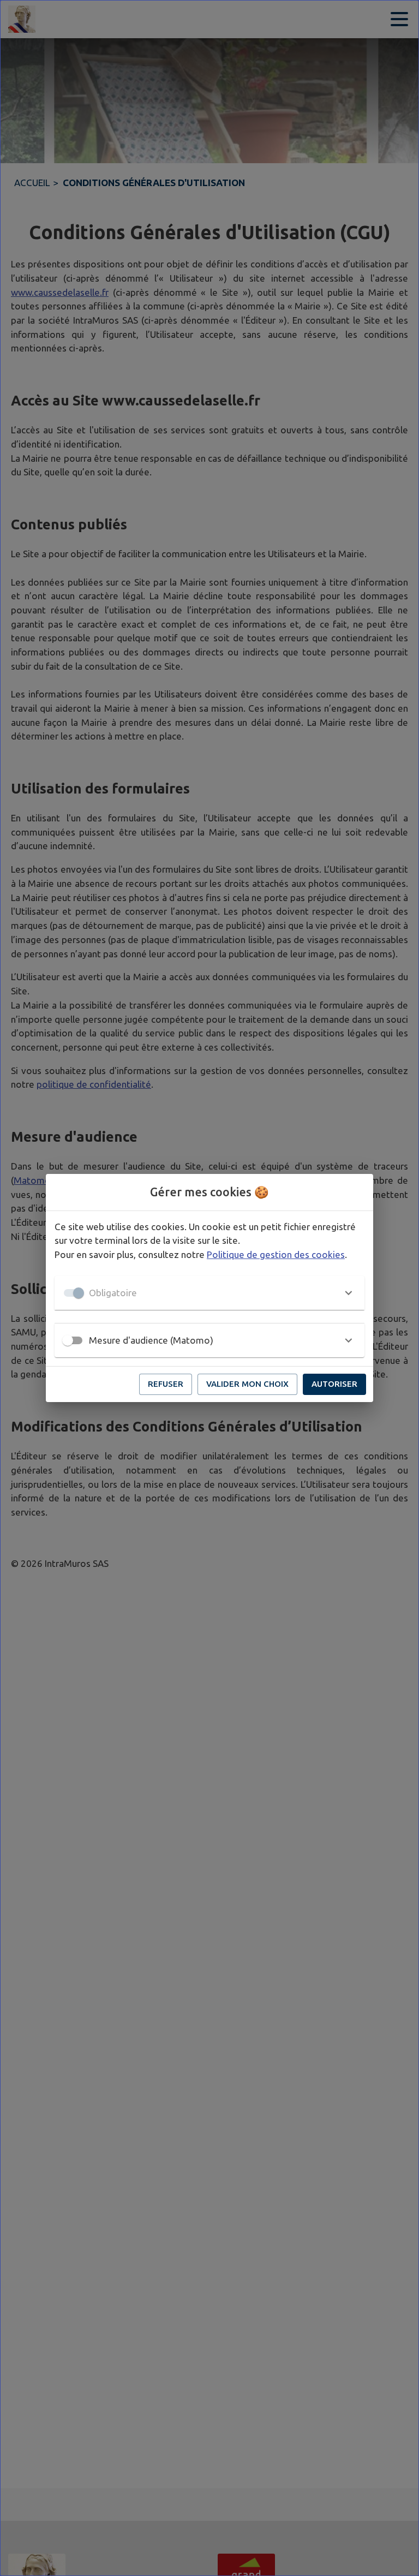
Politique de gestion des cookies (276, 1254)
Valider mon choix (247, 1384)
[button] (209, 1293)
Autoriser (334, 1384)
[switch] (68, 1340)
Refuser (166, 1384)
